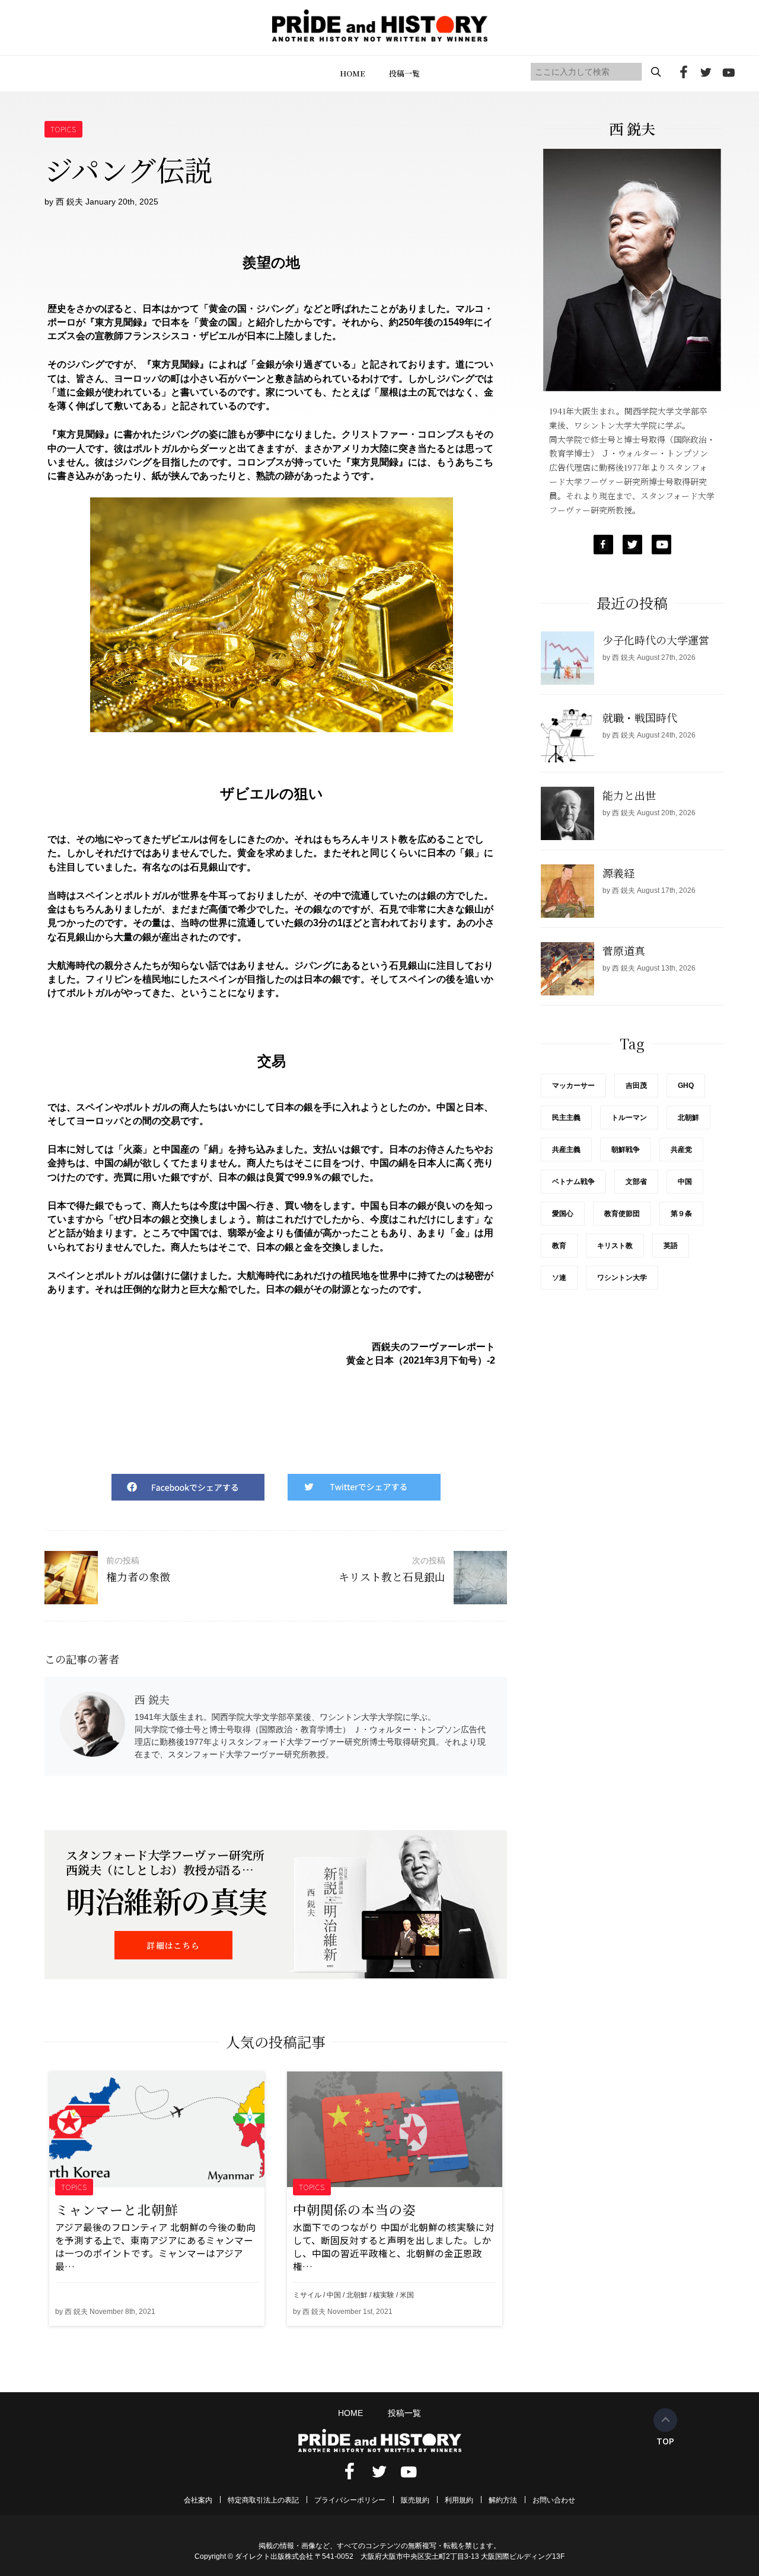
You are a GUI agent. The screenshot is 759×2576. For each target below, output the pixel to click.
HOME (353, 73)
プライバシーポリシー (350, 2500)
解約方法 (503, 2500)
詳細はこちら (173, 1945)
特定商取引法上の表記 (263, 2500)
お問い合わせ (554, 2500)
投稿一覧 (404, 73)
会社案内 (198, 2500)
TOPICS (64, 129)
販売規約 (415, 2500)
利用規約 (459, 2500)
